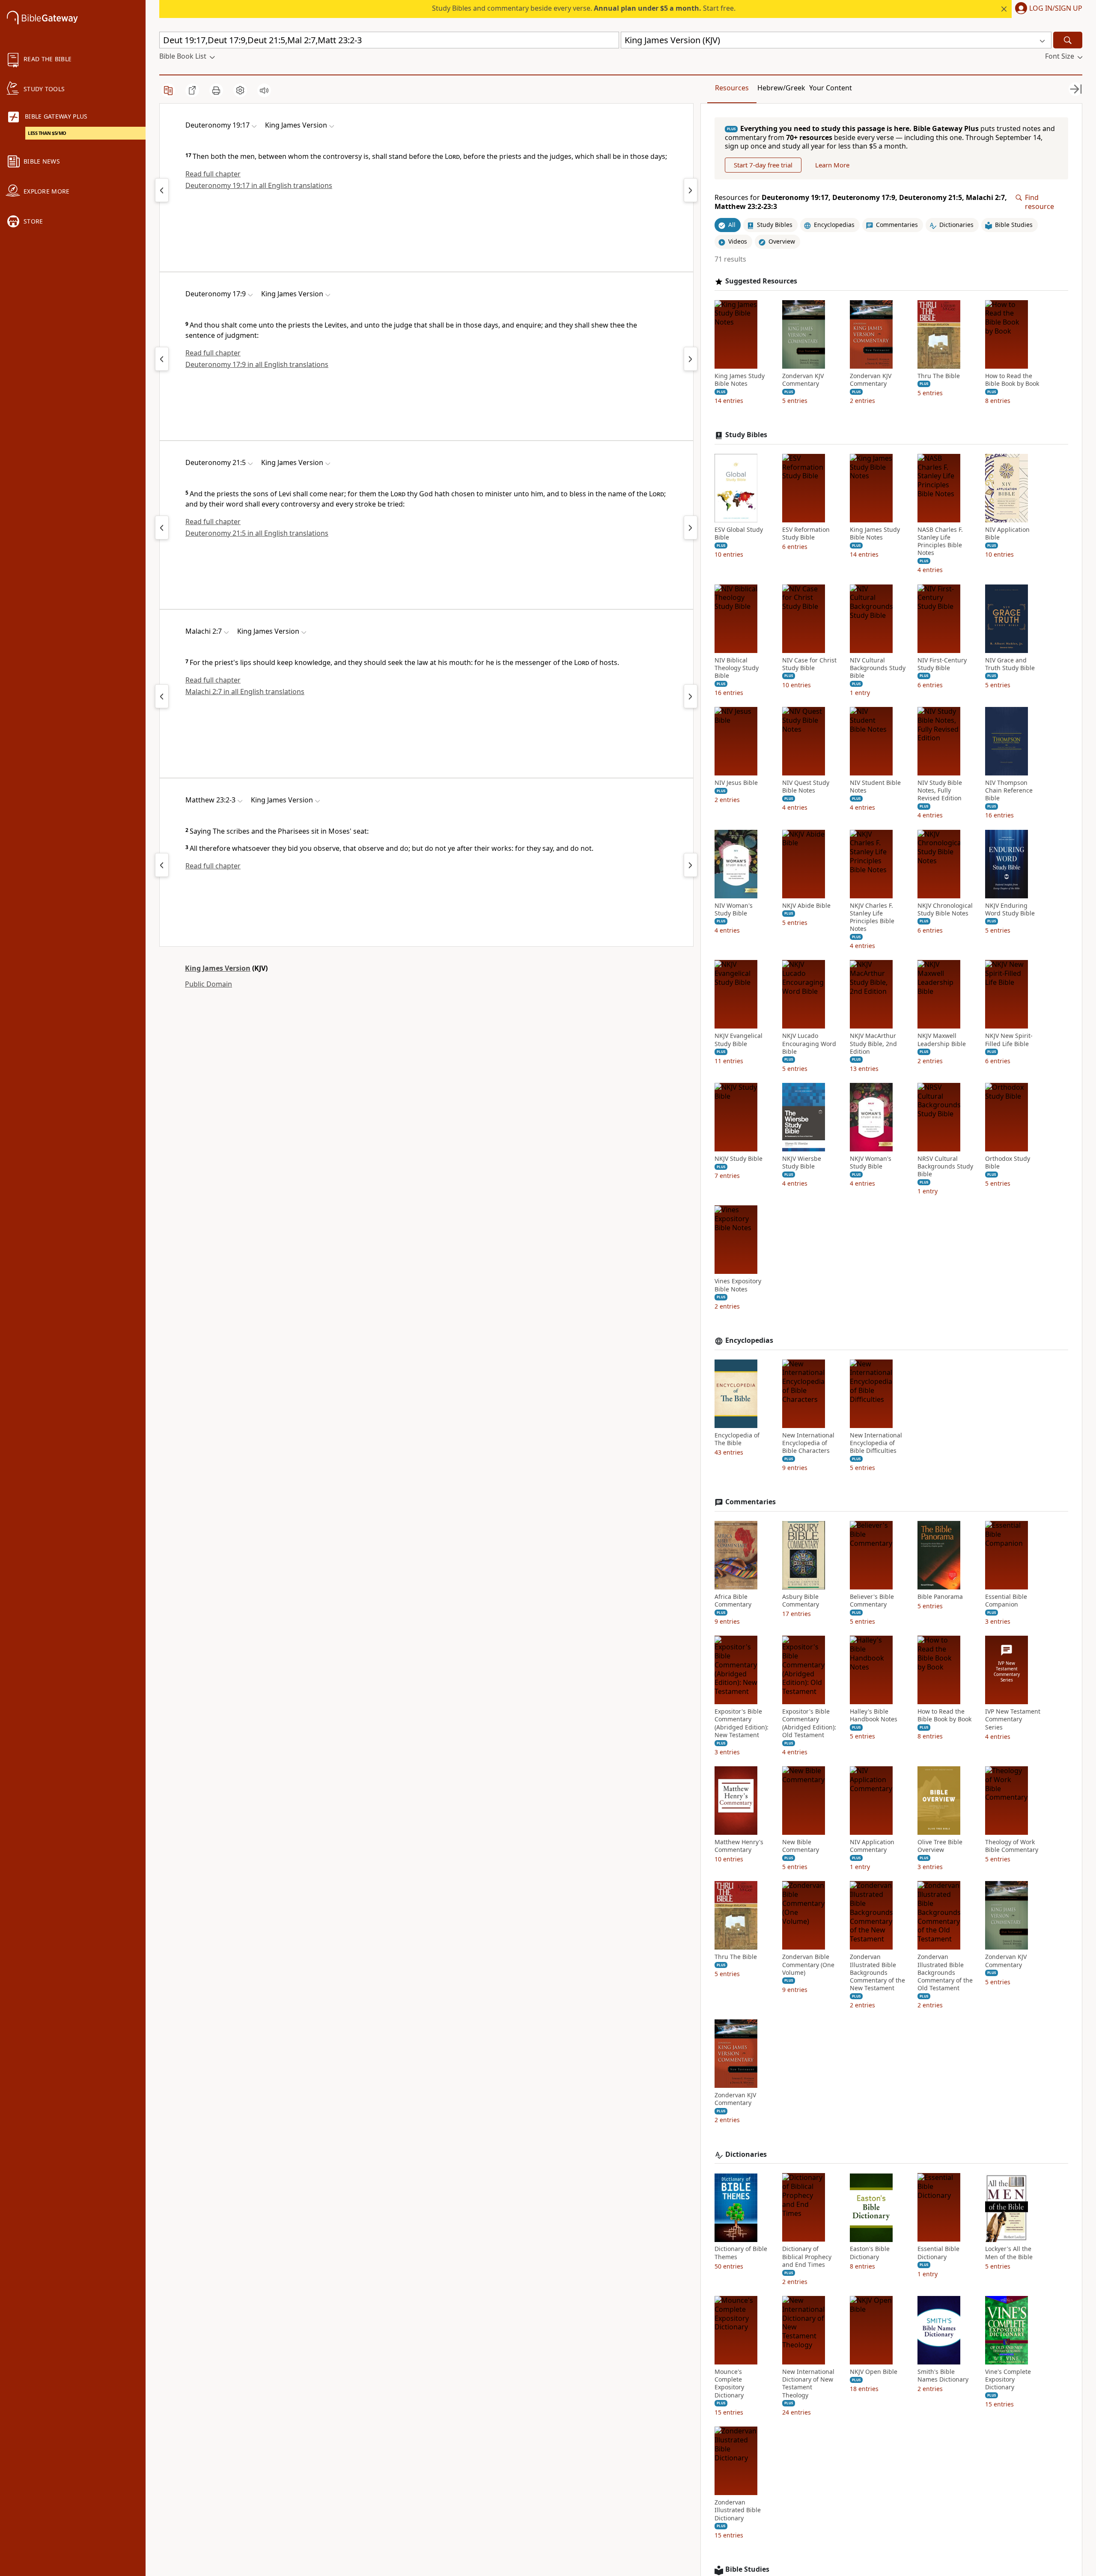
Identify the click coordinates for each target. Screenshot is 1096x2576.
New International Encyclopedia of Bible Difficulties (876, 1443)
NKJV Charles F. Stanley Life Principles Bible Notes (872, 917)
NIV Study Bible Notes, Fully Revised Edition (940, 790)
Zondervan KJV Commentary (803, 380)
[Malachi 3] (691, 696)
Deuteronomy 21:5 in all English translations (257, 533)
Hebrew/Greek (781, 88)
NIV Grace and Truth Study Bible (1010, 664)
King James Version (218, 968)
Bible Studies (747, 2569)
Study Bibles (746, 435)
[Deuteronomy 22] (691, 528)
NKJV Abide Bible (806, 906)
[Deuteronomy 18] (162, 190)
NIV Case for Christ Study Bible (809, 664)
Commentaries (751, 1502)
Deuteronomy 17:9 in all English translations (257, 364)
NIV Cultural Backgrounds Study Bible (878, 668)
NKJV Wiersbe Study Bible (802, 1163)
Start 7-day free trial (763, 165)
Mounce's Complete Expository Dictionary (729, 2384)
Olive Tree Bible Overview (940, 1846)
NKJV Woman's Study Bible (871, 1163)
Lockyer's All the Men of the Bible (1009, 2253)
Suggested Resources (761, 281)
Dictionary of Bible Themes (741, 2253)
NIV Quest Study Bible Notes (806, 787)
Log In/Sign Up (1056, 9)
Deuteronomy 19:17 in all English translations (259, 185)
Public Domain (208, 984)
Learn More (832, 165)
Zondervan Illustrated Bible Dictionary (738, 2510)
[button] (1047, 9)
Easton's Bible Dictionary (870, 2253)
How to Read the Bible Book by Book (1012, 380)
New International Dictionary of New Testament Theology (808, 2384)
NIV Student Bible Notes (875, 787)
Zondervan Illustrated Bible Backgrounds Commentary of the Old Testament (945, 1973)
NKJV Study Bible (739, 1159)
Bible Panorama (940, 1597)
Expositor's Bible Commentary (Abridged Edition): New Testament (742, 1724)
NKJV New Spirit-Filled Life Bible (1009, 1040)
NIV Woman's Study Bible (734, 909)
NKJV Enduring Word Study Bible (1010, 909)
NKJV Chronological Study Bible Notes (945, 909)
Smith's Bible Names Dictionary (943, 2376)
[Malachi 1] (162, 696)
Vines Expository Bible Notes (738, 1285)
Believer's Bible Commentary (872, 1601)
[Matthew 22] (162, 865)
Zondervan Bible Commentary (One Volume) (808, 1965)
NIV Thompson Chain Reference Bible (1009, 790)
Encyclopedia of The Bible (737, 1439)
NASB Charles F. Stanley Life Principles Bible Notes (940, 541)
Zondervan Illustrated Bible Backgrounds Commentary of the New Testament (877, 1973)
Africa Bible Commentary (733, 1601)
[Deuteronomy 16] (162, 359)
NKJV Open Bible (874, 2372)
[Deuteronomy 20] (691, 190)
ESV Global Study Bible (739, 534)
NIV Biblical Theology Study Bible (737, 668)
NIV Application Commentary (872, 1846)
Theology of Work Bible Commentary (1012, 1846)
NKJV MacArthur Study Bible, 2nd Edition (873, 1044)
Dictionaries (746, 2154)
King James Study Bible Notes (740, 380)
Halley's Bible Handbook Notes (874, 1716)
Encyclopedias (749, 1340)
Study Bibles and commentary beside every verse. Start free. (584, 8)
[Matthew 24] (691, 865)
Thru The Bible (939, 376)
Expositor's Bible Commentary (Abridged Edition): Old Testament (809, 1724)
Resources (732, 88)
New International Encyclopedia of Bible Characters (808, 1443)
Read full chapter (213, 174)
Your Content (831, 88)
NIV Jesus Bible (736, 783)
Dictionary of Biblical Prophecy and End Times (807, 2257)
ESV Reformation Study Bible (806, 534)
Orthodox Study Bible (1008, 1163)
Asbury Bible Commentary (801, 1601)
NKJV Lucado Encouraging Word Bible (809, 1044)
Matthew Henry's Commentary (739, 1846)
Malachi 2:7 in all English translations (245, 692)
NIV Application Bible (1007, 534)
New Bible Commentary (801, 1846)
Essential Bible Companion (1006, 1601)
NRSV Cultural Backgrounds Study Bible (945, 1166)
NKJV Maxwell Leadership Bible (942, 1040)
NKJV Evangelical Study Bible (739, 1040)
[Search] (1068, 40)
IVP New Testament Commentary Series (1013, 1720)
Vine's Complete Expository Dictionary (1008, 2379)
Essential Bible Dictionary (938, 2253)
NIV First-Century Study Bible (942, 664)
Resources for (861, 203)
